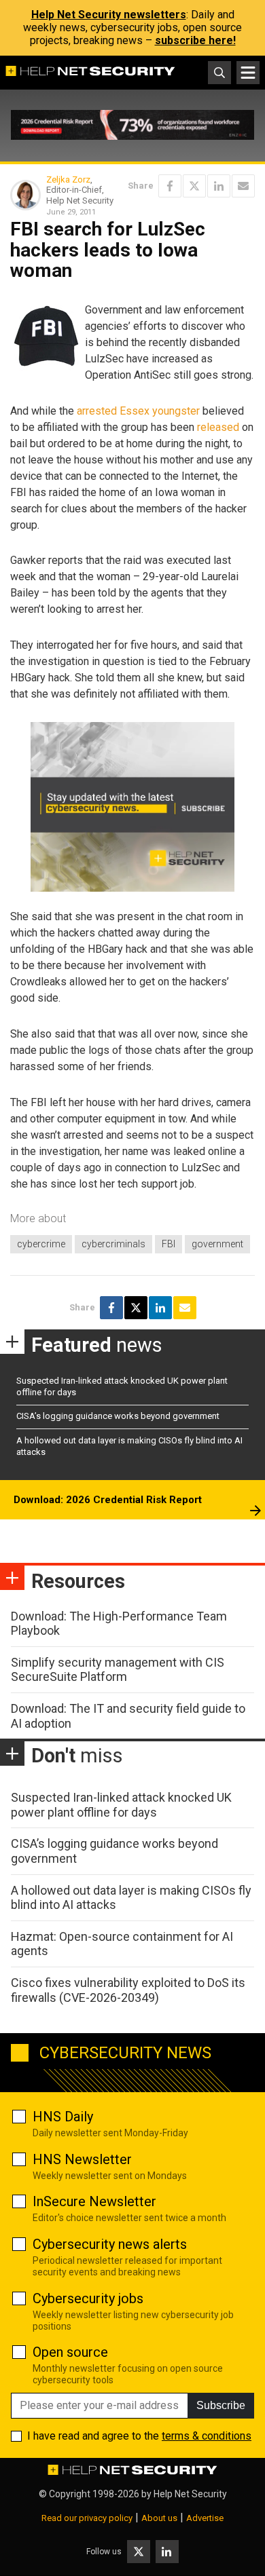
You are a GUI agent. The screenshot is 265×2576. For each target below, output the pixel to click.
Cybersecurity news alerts (110, 2244)
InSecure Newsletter (94, 2201)
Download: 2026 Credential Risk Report (108, 1500)
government (217, 1244)
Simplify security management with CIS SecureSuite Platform (118, 1670)
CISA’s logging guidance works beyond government (118, 1416)
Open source (70, 2352)
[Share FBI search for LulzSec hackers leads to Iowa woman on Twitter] (194, 186)
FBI (169, 1244)
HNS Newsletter (82, 2159)
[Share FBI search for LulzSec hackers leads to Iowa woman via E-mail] (243, 186)
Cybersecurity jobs (88, 2298)
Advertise (205, 2518)
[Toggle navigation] (248, 73)
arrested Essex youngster (138, 411)
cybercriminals (113, 1244)
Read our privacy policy (87, 2518)
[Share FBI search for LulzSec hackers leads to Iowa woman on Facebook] (170, 186)
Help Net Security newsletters (109, 15)
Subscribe (221, 2405)
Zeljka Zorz (68, 179)
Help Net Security (190, 2494)
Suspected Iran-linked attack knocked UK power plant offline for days (121, 1805)
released (218, 427)
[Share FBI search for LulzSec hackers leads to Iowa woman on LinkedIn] (219, 186)
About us (159, 2518)
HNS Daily (63, 2117)
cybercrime (41, 1244)
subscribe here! (195, 40)
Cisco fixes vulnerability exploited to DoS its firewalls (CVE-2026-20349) (128, 1990)
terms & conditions (207, 2436)
